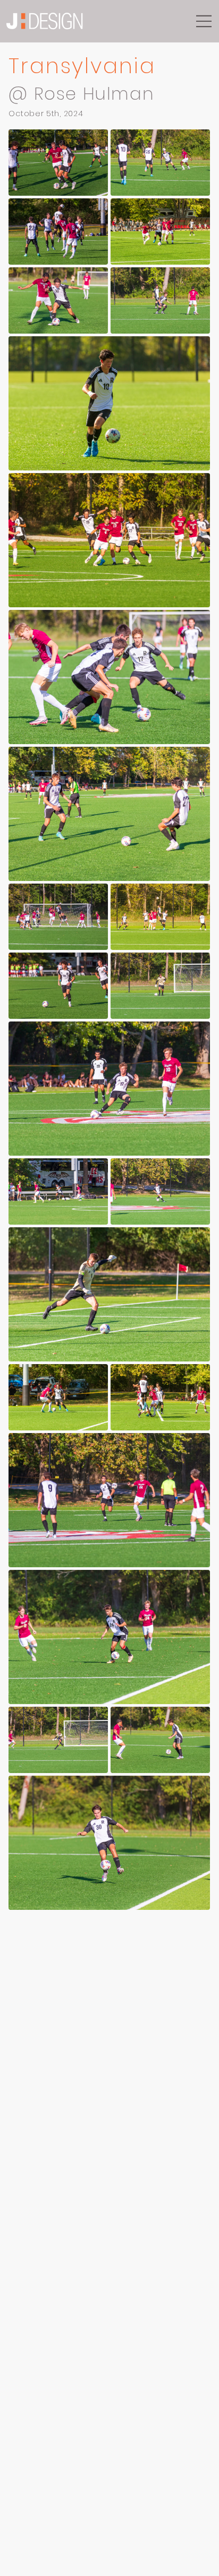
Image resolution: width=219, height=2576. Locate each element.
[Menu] (204, 21)
